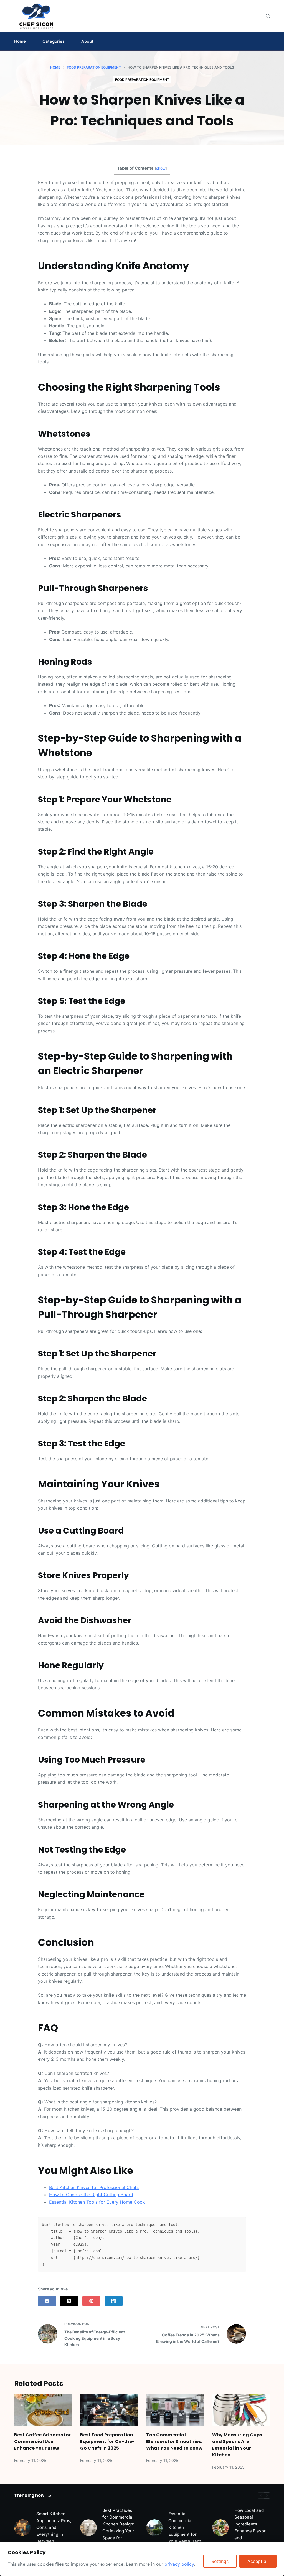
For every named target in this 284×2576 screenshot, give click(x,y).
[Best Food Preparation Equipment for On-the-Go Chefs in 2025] (109, 2410)
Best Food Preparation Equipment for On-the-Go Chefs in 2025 (107, 2441)
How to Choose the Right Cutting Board (91, 2195)
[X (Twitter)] (69, 2301)
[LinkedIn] (114, 2301)
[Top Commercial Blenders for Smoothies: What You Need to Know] (175, 2410)
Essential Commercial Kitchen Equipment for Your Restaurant (185, 2527)
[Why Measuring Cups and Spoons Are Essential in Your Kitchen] (241, 2410)
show (161, 168)
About (87, 41)
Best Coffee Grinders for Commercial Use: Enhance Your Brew (42, 2441)
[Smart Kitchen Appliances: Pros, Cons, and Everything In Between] (22, 2528)
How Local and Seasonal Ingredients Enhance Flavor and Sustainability (250, 2528)
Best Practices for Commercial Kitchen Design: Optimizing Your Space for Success (118, 2528)
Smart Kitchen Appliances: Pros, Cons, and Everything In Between (54, 2527)
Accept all (258, 2561)
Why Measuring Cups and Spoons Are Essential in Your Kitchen (237, 2445)
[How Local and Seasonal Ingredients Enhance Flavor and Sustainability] (220, 2528)
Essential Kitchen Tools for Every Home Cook (97, 2202)
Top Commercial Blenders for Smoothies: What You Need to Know (174, 2441)
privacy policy (179, 2564)
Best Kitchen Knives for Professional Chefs (94, 2187)
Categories (54, 41)
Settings (220, 2561)
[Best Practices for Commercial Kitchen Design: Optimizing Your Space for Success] (88, 2528)
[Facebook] (47, 2301)
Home (20, 41)
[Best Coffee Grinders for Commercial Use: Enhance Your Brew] (43, 2410)
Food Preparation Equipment (142, 80)
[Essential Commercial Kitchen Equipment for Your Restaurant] (154, 2528)
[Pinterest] (91, 2301)
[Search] (268, 16)
